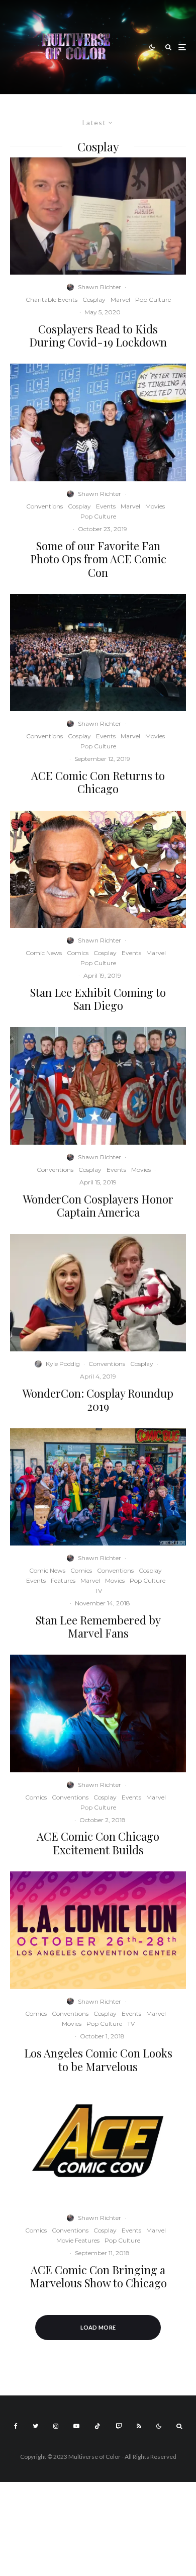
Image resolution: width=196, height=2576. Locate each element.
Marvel (120, 299)
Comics (78, 953)
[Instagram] (56, 2426)
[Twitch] (119, 2426)
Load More (98, 2327)
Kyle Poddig (63, 1364)
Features (63, 1580)
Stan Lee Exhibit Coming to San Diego (98, 999)
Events (106, 506)
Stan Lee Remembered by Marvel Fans (98, 1627)
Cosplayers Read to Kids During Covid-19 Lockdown (98, 336)
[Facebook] (16, 2426)
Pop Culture (153, 299)
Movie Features (78, 2240)
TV (98, 1591)
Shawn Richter (100, 287)
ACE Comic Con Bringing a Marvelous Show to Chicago (98, 2277)
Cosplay (94, 299)
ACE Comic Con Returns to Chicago (98, 782)
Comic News (44, 953)
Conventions (44, 506)
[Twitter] (35, 2426)
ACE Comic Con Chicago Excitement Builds (98, 1843)
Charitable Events (52, 299)
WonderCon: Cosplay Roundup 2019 (98, 1400)
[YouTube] (76, 2426)
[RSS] (139, 2426)
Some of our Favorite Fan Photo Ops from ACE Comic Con (98, 559)
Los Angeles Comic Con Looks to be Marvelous (98, 2060)
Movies (155, 506)
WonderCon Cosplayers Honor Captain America (98, 1206)
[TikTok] (97, 2426)
